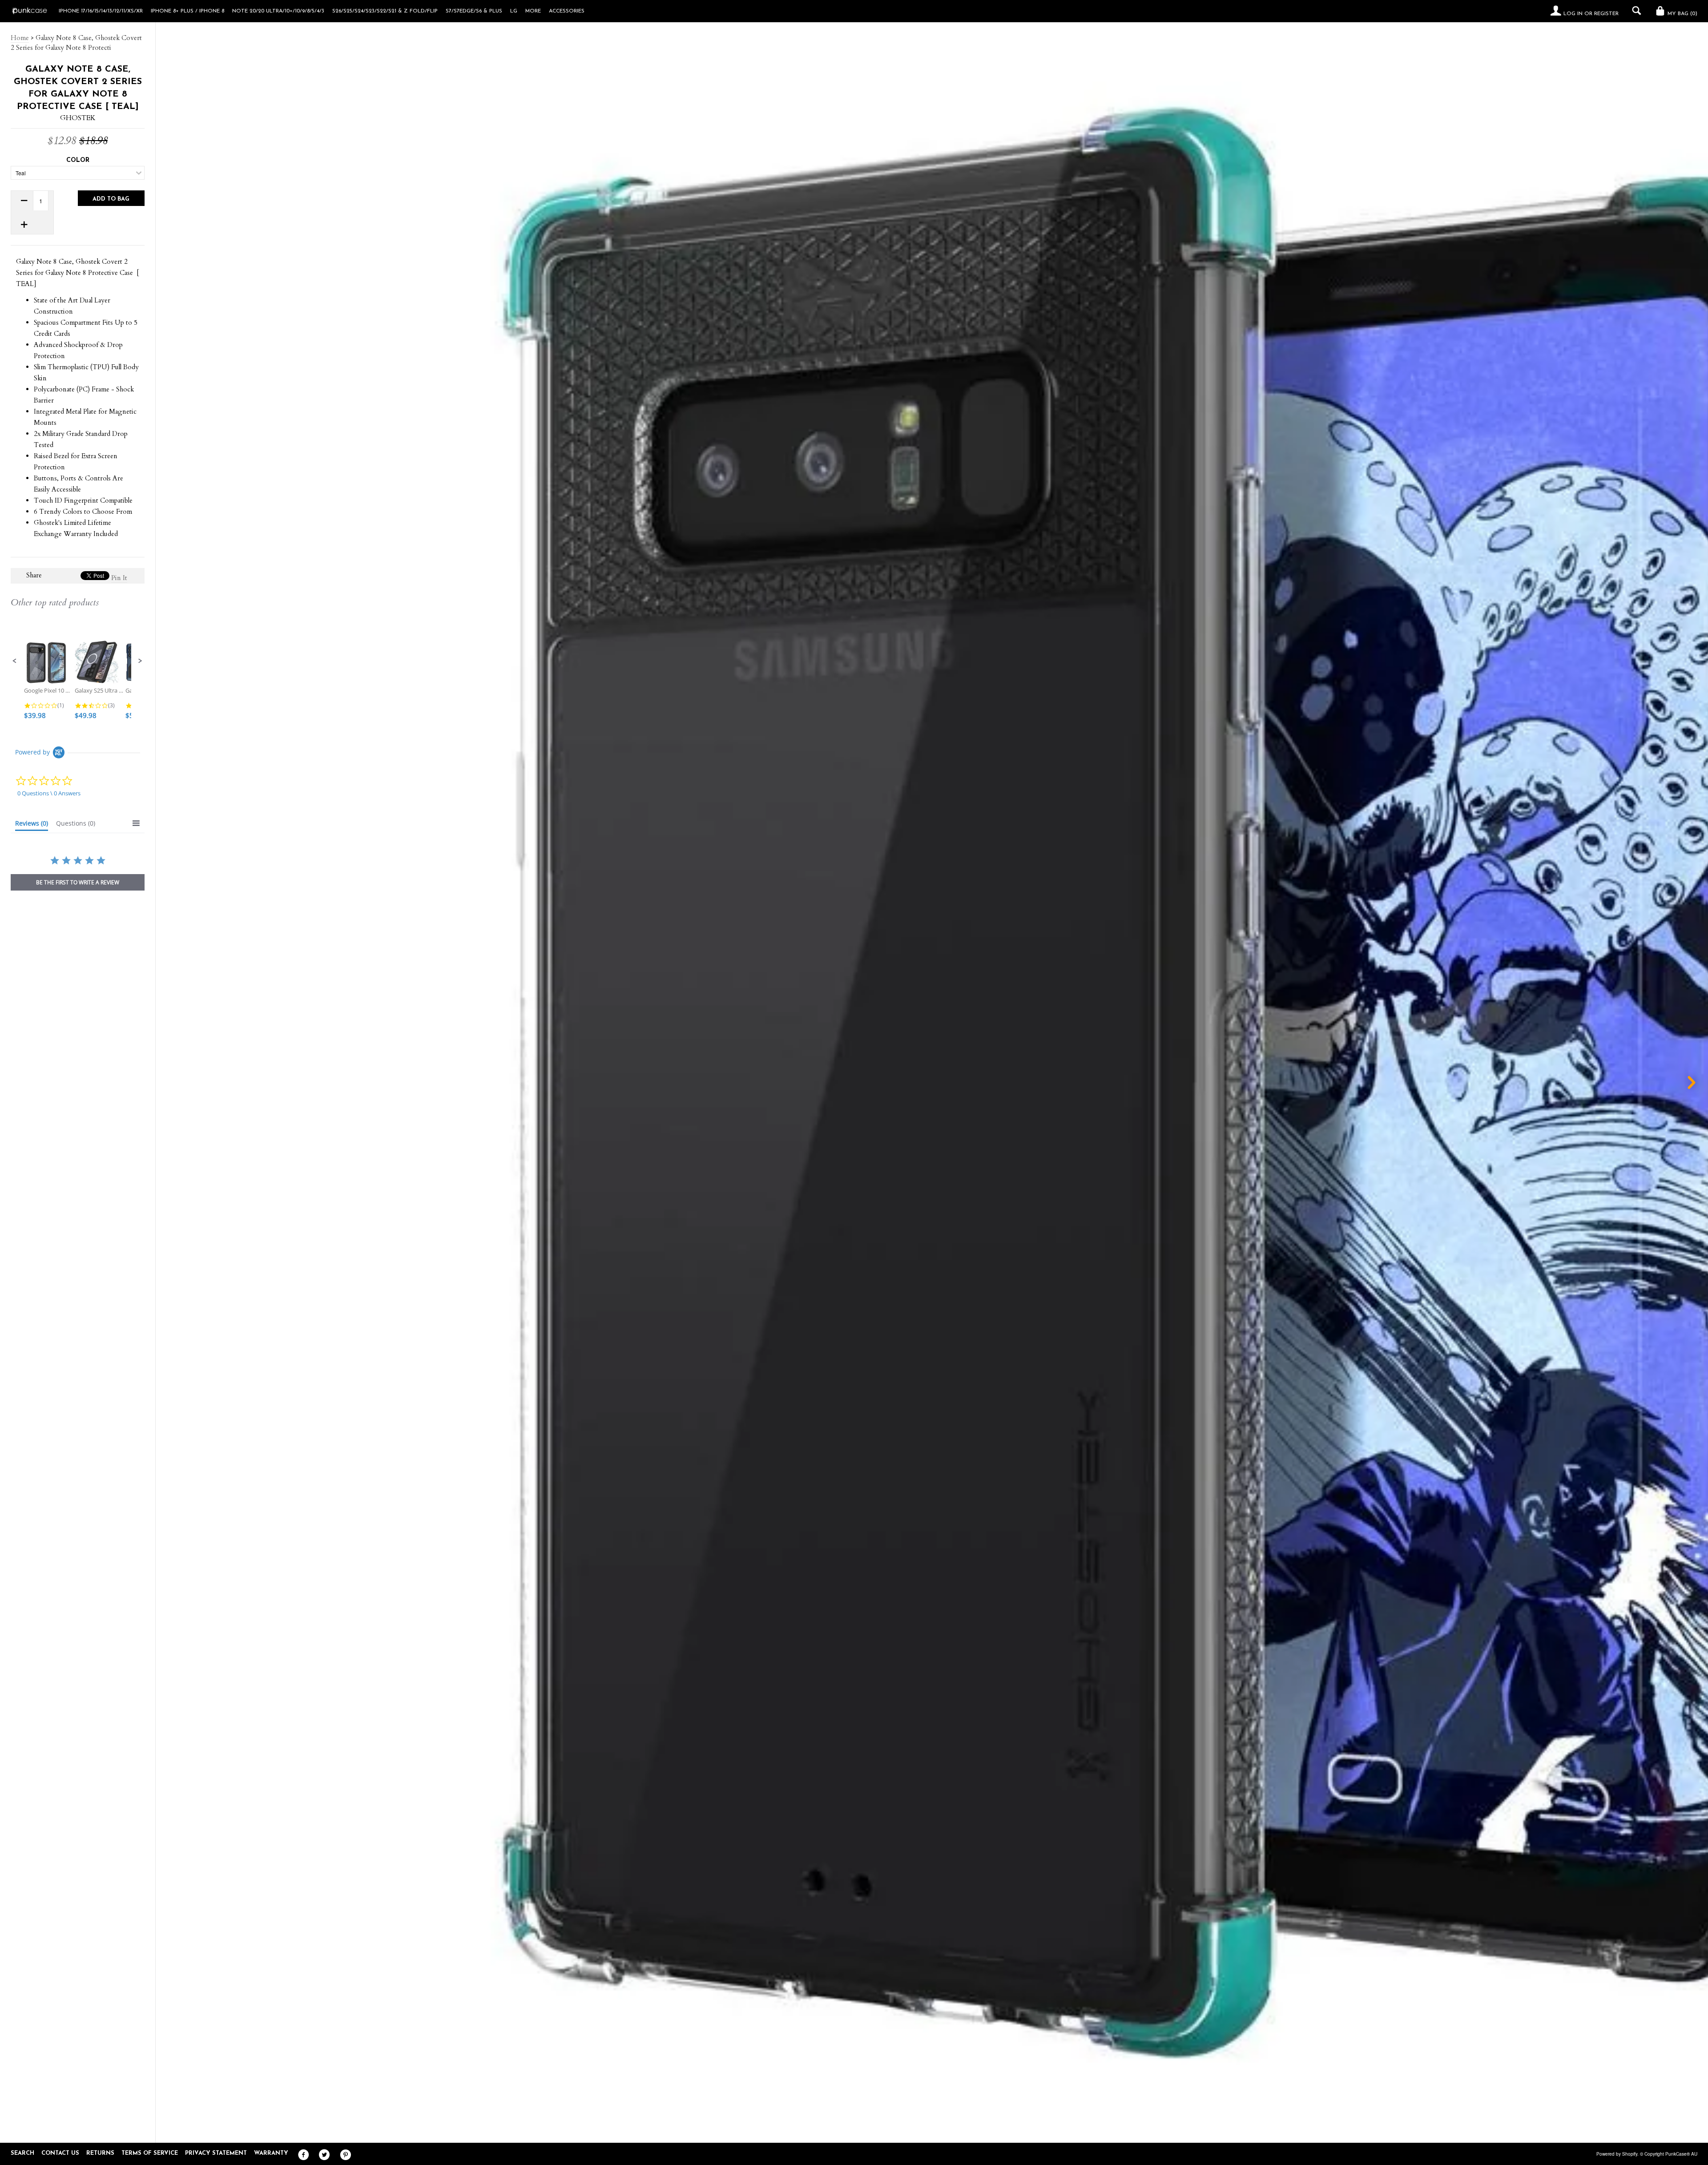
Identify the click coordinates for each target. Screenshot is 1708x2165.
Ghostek (78, 118)
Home (20, 38)
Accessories (567, 11)
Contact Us (60, 2153)
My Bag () (1682, 14)
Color (78, 160)
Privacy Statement (216, 2153)
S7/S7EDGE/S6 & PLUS (474, 11)
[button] (15, 661)
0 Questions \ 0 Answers (49, 793)
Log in (1573, 14)
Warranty (271, 2153)
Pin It (119, 578)
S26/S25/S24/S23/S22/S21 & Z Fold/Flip (385, 11)
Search (22, 2153)
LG (514, 11)
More (533, 11)
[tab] (32, 825)
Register (1606, 14)
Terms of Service (150, 2153)
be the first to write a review (78, 882)
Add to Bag (111, 199)
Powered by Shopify (1617, 2154)
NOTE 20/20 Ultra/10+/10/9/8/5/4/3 (278, 11)
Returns (100, 2153)
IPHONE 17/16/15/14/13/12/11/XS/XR (101, 11)
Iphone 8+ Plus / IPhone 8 (187, 11)
